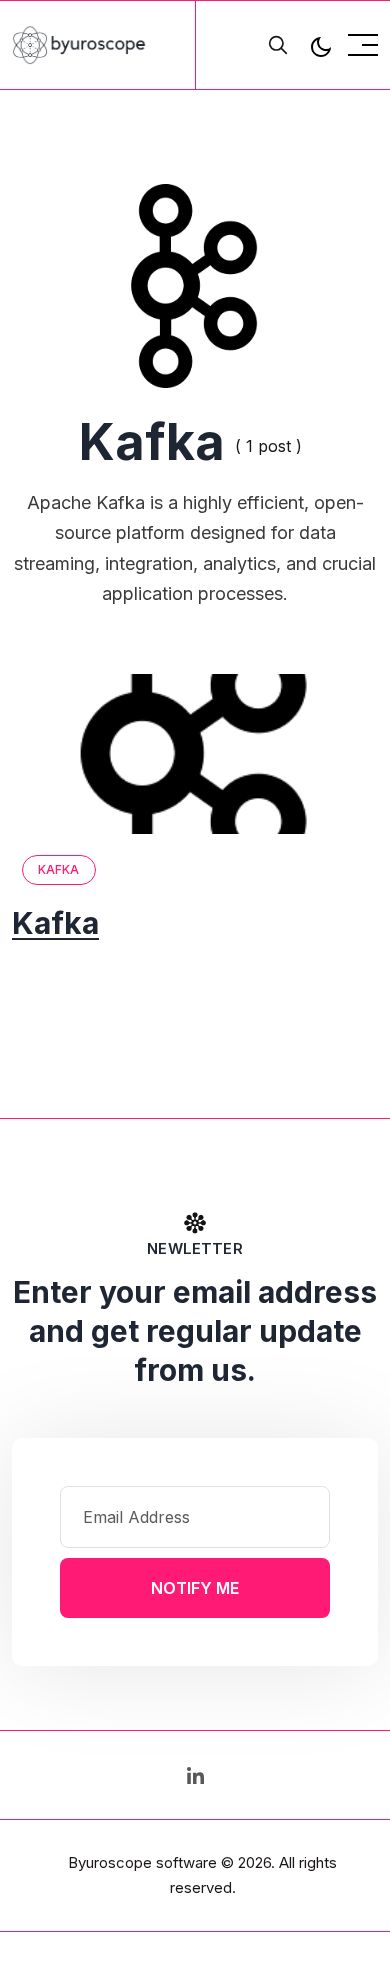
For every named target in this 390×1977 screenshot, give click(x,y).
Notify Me (195, 1588)
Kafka (59, 869)
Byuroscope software (142, 1862)
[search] (278, 45)
